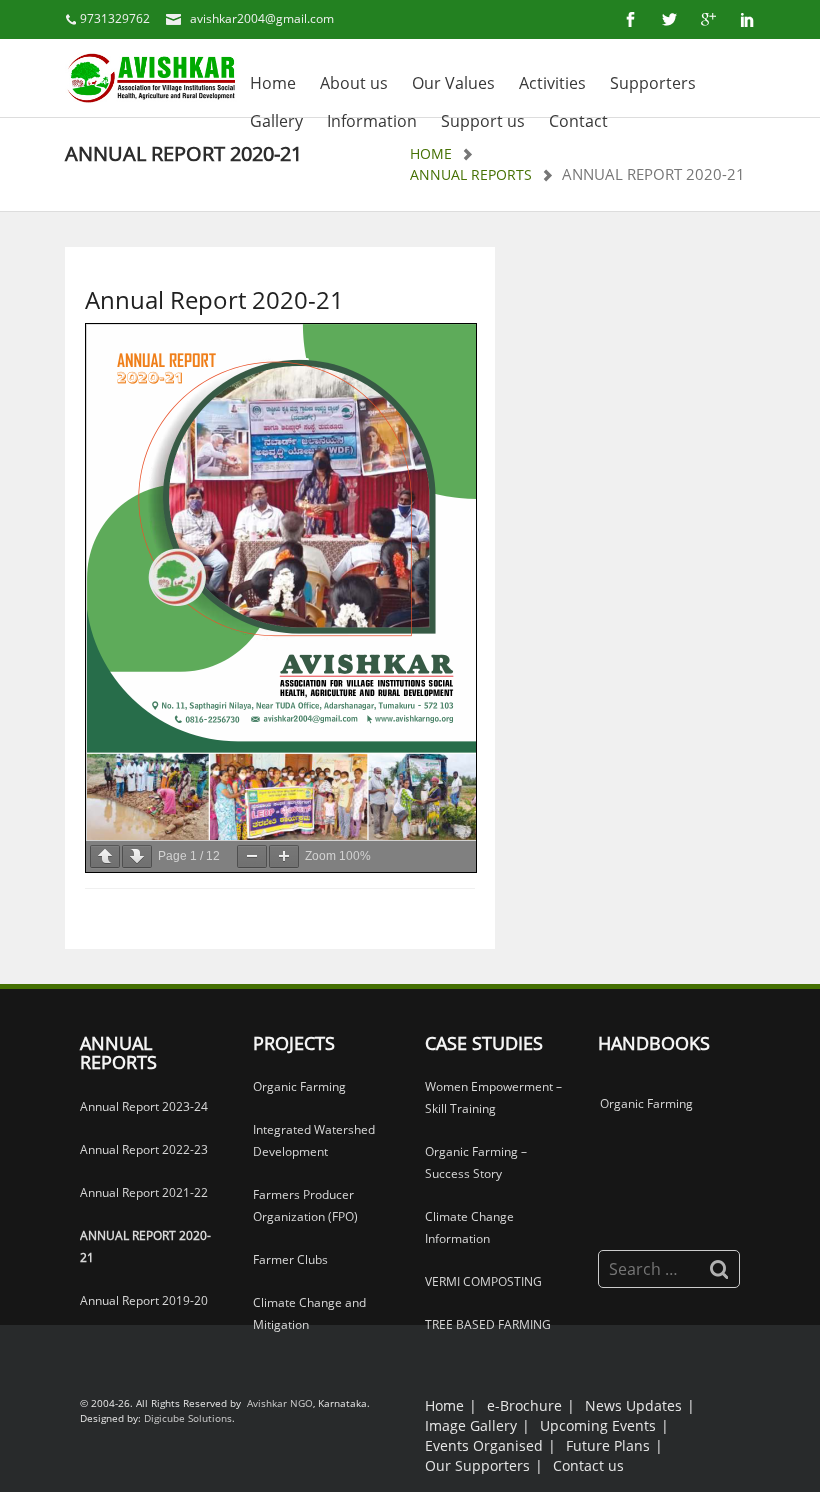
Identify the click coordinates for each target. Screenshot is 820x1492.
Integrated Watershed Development (314, 1140)
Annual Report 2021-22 (144, 1192)
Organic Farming (299, 1086)
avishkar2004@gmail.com (262, 18)
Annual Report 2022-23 (144, 1149)
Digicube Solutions (188, 1418)
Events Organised (484, 1445)
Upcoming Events (598, 1425)
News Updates (633, 1405)
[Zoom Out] (252, 856)
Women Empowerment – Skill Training (493, 1097)
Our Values (453, 83)
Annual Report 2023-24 (144, 1106)
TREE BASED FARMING (488, 1324)
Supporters (653, 83)
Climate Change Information (469, 1227)
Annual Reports (471, 174)
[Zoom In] (284, 856)
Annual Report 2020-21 (145, 1246)
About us (354, 83)
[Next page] (137, 856)
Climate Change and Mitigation (309, 1313)
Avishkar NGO (278, 1403)
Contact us (588, 1465)
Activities (552, 83)
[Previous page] (105, 856)
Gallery (276, 121)
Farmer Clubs (290, 1259)
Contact (578, 121)
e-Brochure (524, 1405)
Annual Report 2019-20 (144, 1300)
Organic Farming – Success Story (476, 1162)
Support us (483, 121)
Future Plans (608, 1445)
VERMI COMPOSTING (483, 1281)
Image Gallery (471, 1425)
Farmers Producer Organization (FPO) (305, 1205)
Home (273, 83)
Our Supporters (477, 1465)
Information (372, 121)
